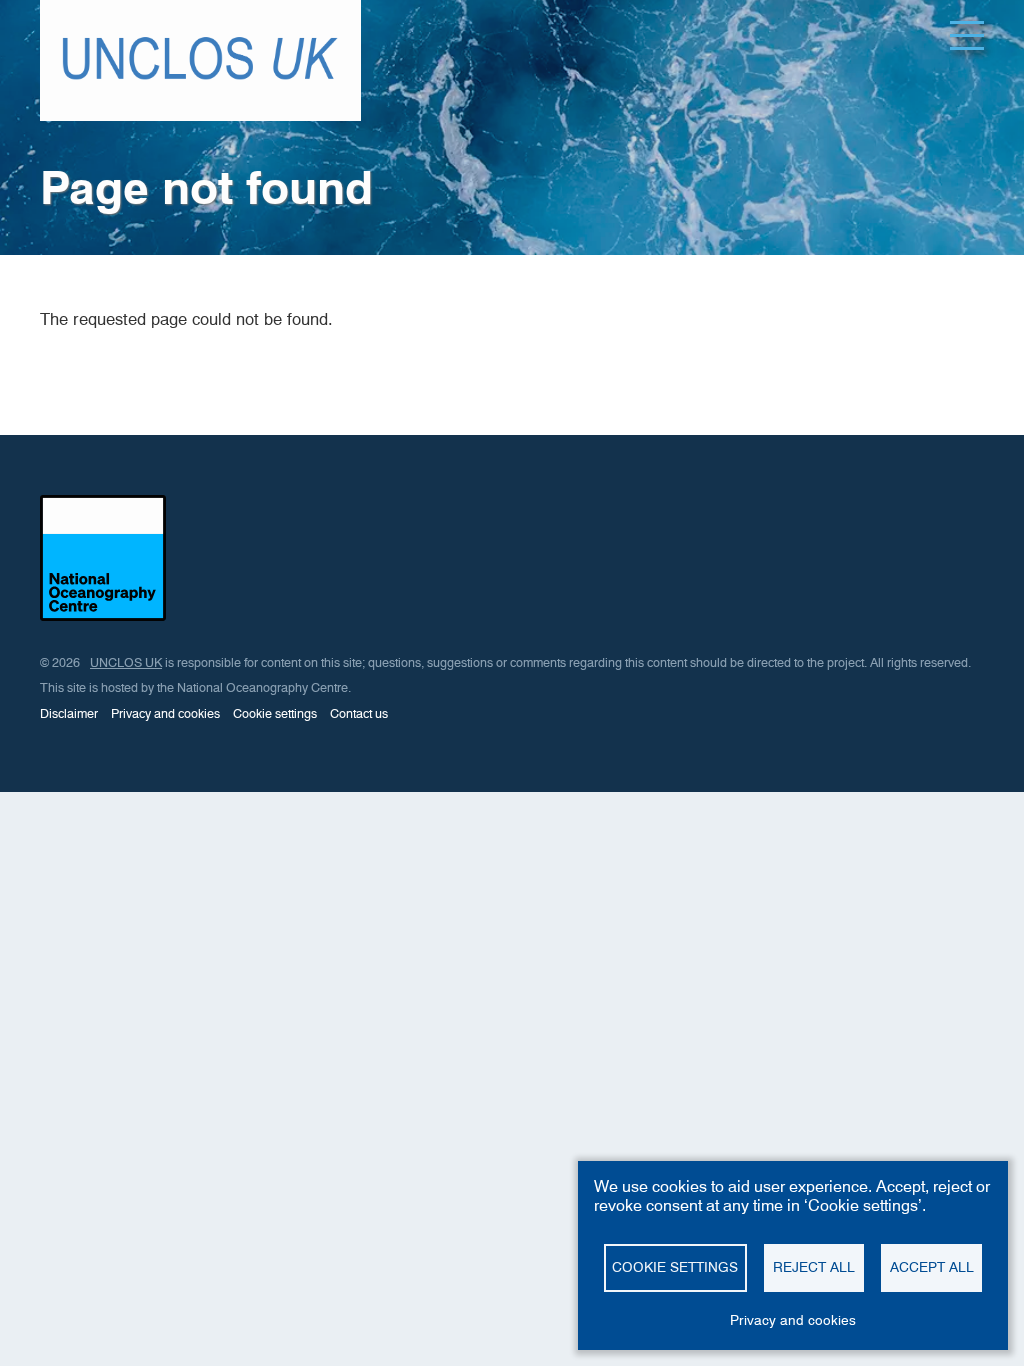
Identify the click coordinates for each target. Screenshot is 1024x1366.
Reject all (814, 1267)
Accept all (932, 1267)
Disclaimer (69, 713)
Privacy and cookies (165, 713)
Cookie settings (275, 713)
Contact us (359, 713)
